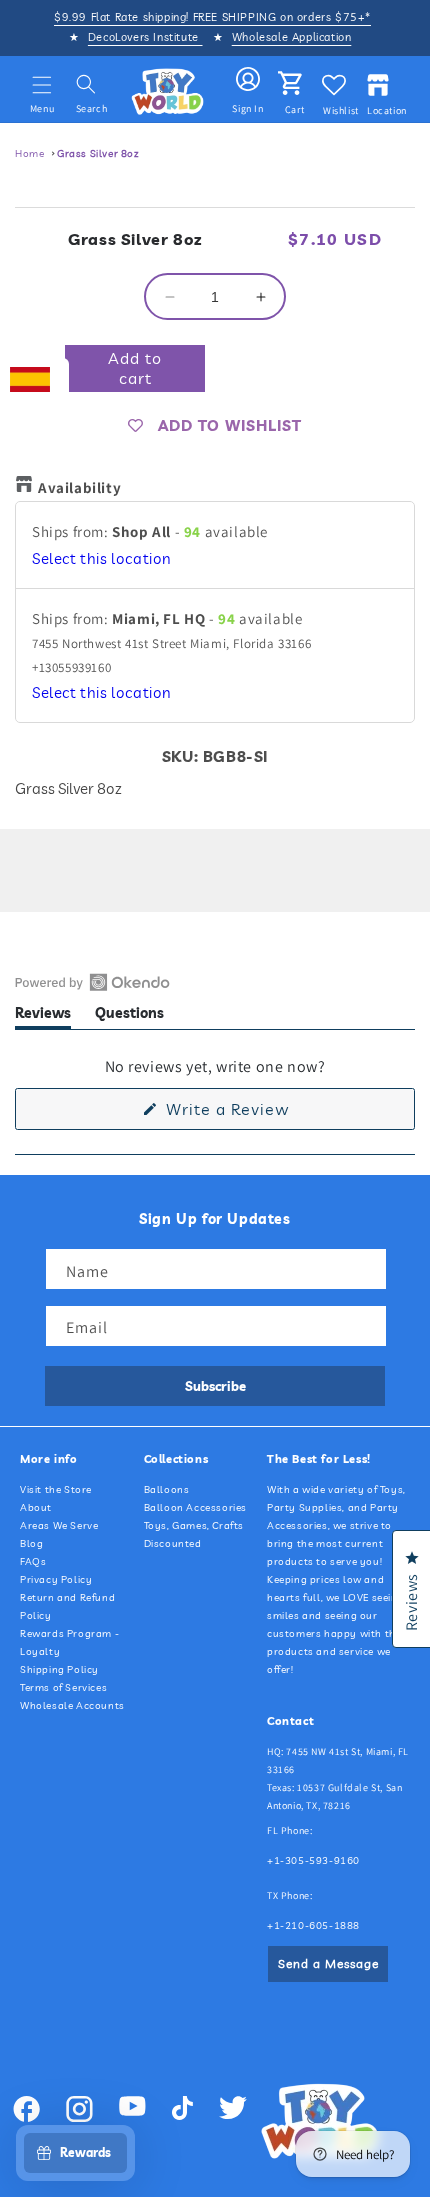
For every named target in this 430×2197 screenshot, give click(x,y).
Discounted (173, 1543)
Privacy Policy (56, 1579)
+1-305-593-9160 (313, 1860)
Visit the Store (56, 1489)
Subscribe (215, 1386)
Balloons (167, 1489)
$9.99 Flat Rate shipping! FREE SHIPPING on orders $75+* (212, 17)
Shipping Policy (59, 1669)
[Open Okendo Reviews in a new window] (92, 982)
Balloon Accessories (195, 1507)
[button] (42, 85)
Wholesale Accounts (72, 1705)
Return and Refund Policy (67, 1606)
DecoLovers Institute (145, 37)
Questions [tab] (129, 1016)
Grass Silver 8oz (98, 153)
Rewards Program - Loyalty (69, 1642)
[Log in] (248, 80)
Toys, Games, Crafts (194, 1525)
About (36, 1507)
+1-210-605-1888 (313, 1925)
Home (29, 153)
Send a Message (328, 1963)
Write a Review (259, 1114)
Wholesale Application (292, 37)
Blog (31, 1543)
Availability (79, 487)
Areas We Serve (59, 1525)
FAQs (33, 1561)
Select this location (102, 558)
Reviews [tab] (43, 1016)
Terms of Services (63, 1687)
